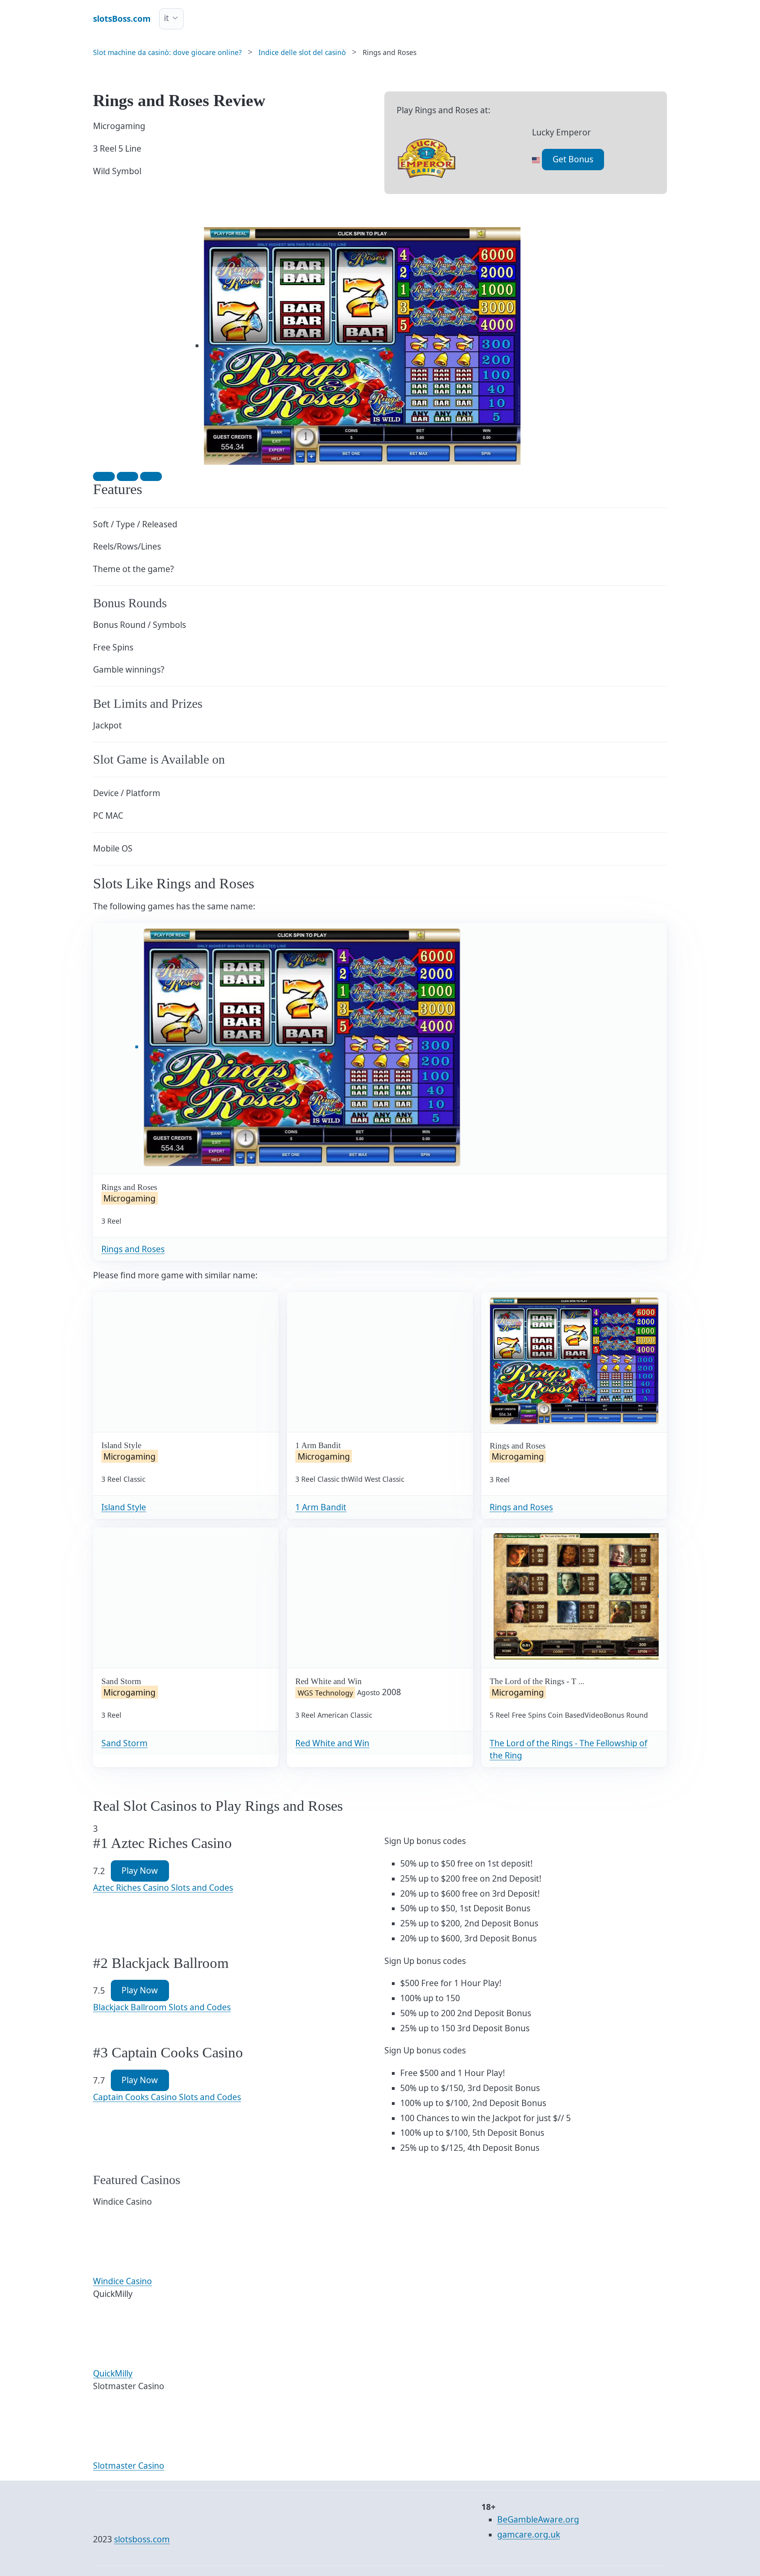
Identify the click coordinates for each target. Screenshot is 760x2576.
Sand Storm (124, 1743)
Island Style (124, 1507)
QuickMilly (113, 2373)
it (166, 18)
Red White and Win (332, 1743)
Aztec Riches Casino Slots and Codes (163, 1888)
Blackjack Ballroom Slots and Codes (162, 2007)
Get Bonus (573, 159)
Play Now (140, 1871)
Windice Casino (123, 2281)
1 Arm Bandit (321, 1507)
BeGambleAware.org (538, 2519)
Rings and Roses (133, 1249)
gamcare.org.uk (529, 2534)
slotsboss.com (142, 2539)
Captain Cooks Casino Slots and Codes (167, 2097)
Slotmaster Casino (129, 2466)
